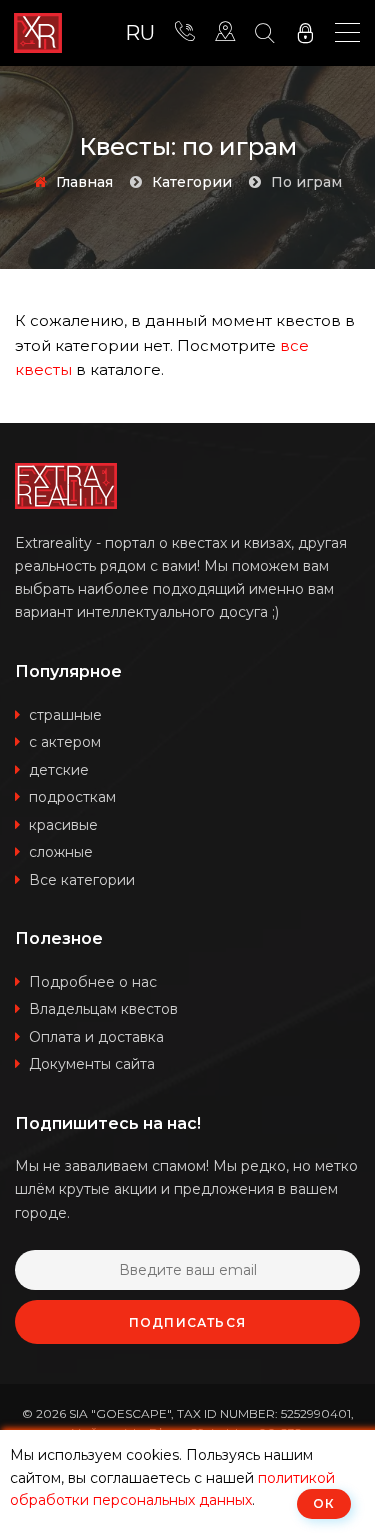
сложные (61, 852)
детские (59, 770)
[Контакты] (185, 33)
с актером (65, 742)
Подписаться (187, 1322)
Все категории (82, 880)
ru (140, 33)
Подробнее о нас (93, 982)
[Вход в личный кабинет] (305, 33)
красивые (63, 825)
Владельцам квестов (103, 1009)
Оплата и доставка (96, 1037)
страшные (65, 715)
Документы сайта (92, 1064)
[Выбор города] (225, 33)
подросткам (72, 797)
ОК (324, 1503)
